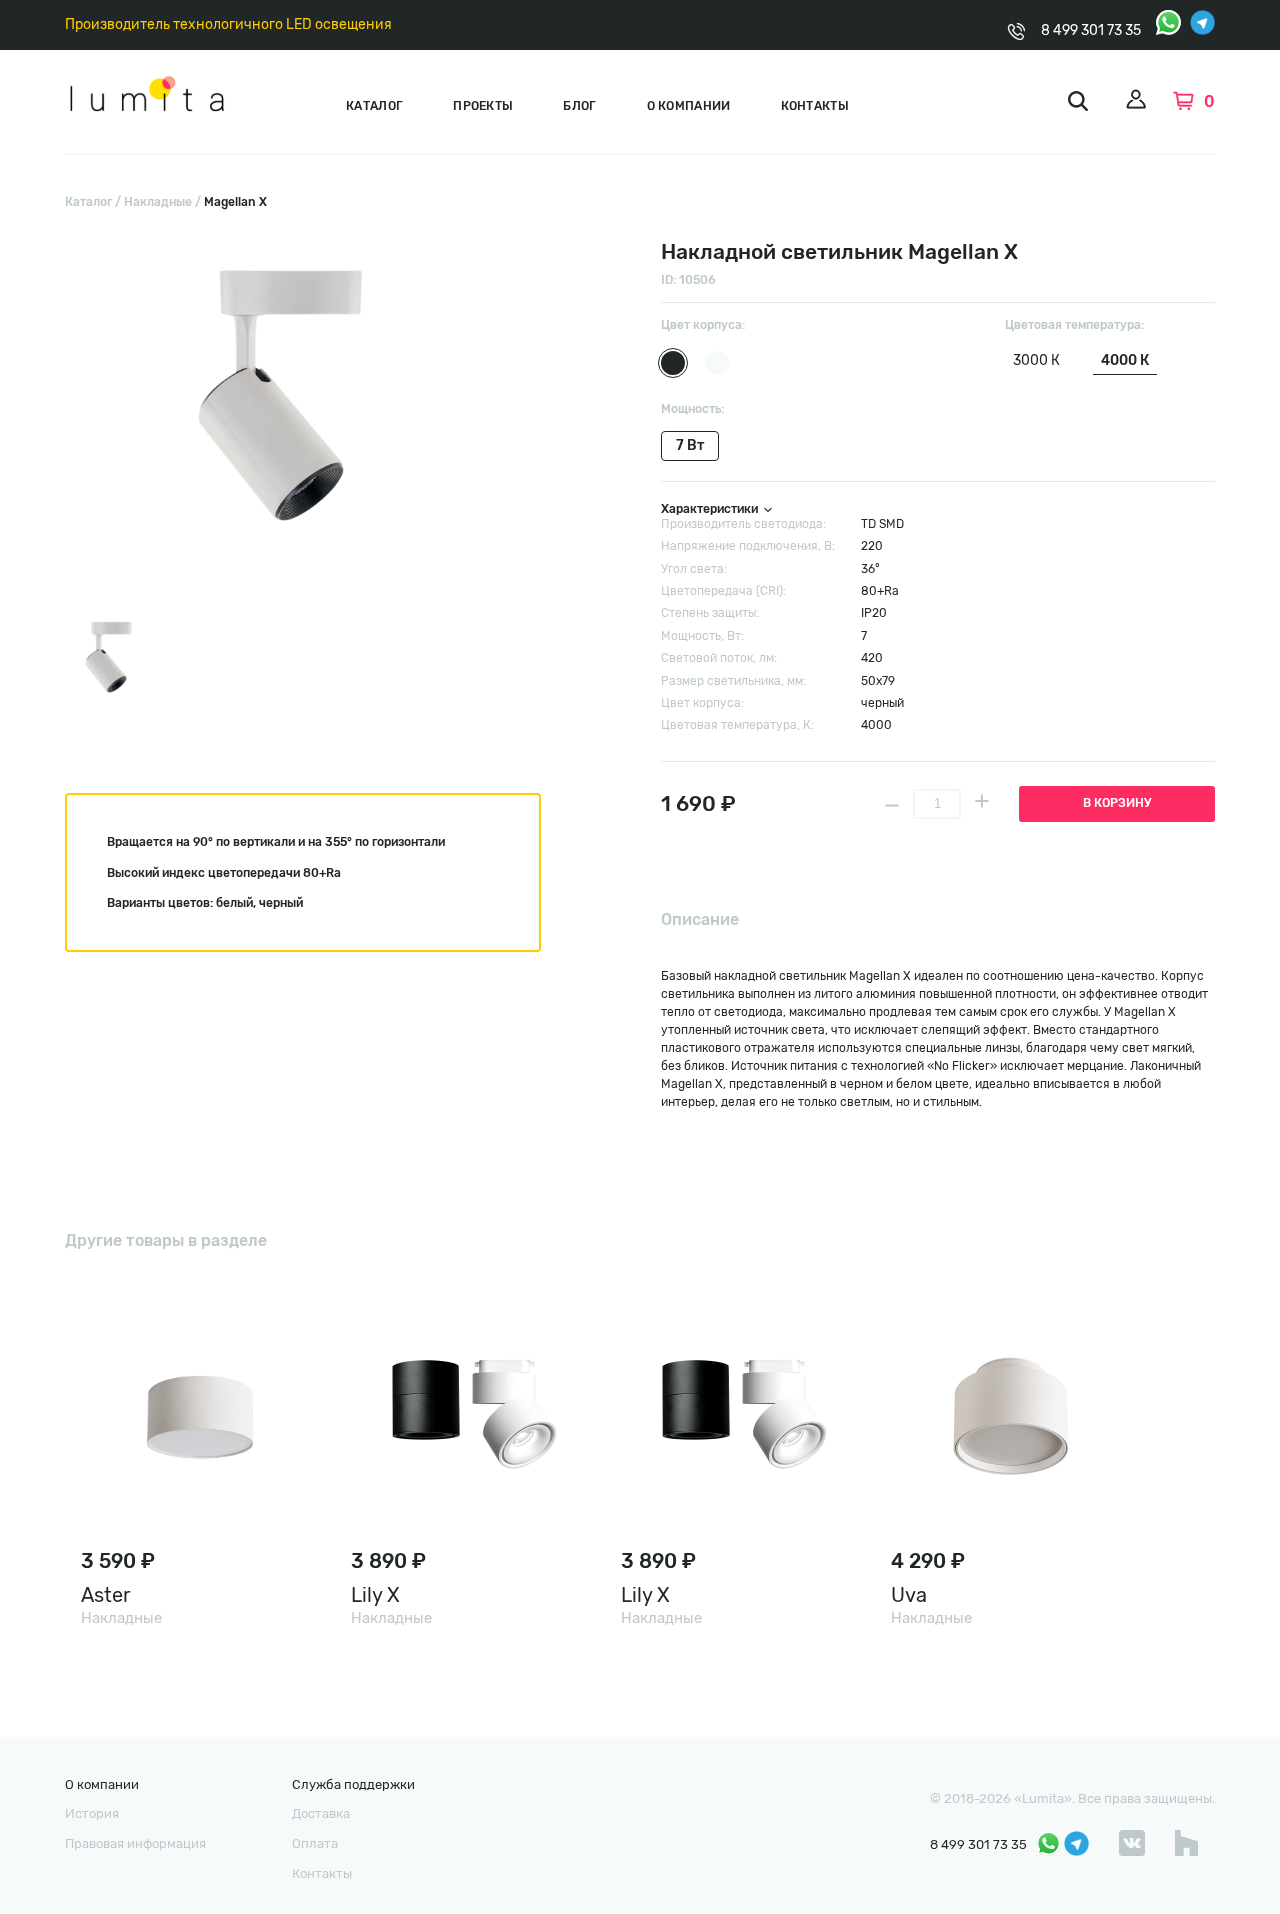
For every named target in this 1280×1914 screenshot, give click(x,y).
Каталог (374, 106)
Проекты (483, 106)
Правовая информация (135, 1843)
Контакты (815, 106)
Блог (579, 106)
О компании (689, 106)
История (92, 1813)
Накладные (158, 202)
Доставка (321, 1813)
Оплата (315, 1843)
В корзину (1117, 803)
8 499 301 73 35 (1091, 30)
